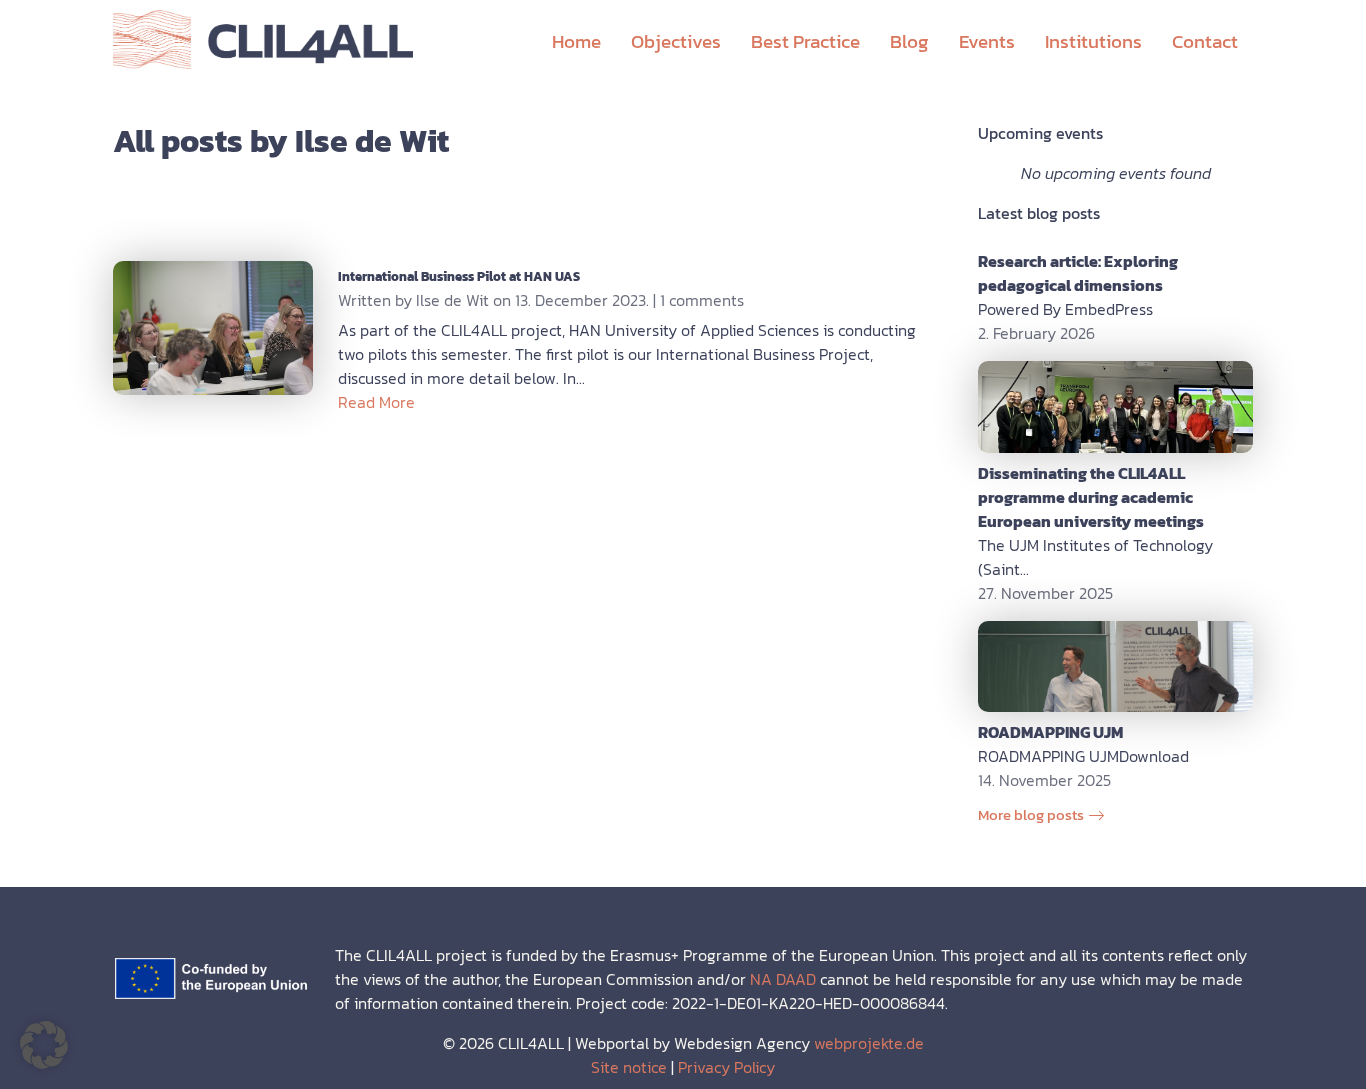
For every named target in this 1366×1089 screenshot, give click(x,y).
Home (576, 41)
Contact (1205, 41)
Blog (909, 41)
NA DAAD (783, 979)
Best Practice (805, 41)
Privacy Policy (726, 1067)
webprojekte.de (869, 1043)
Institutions (1093, 41)
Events (987, 41)
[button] (44, 1045)
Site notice (629, 1067)
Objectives (676, 41)
